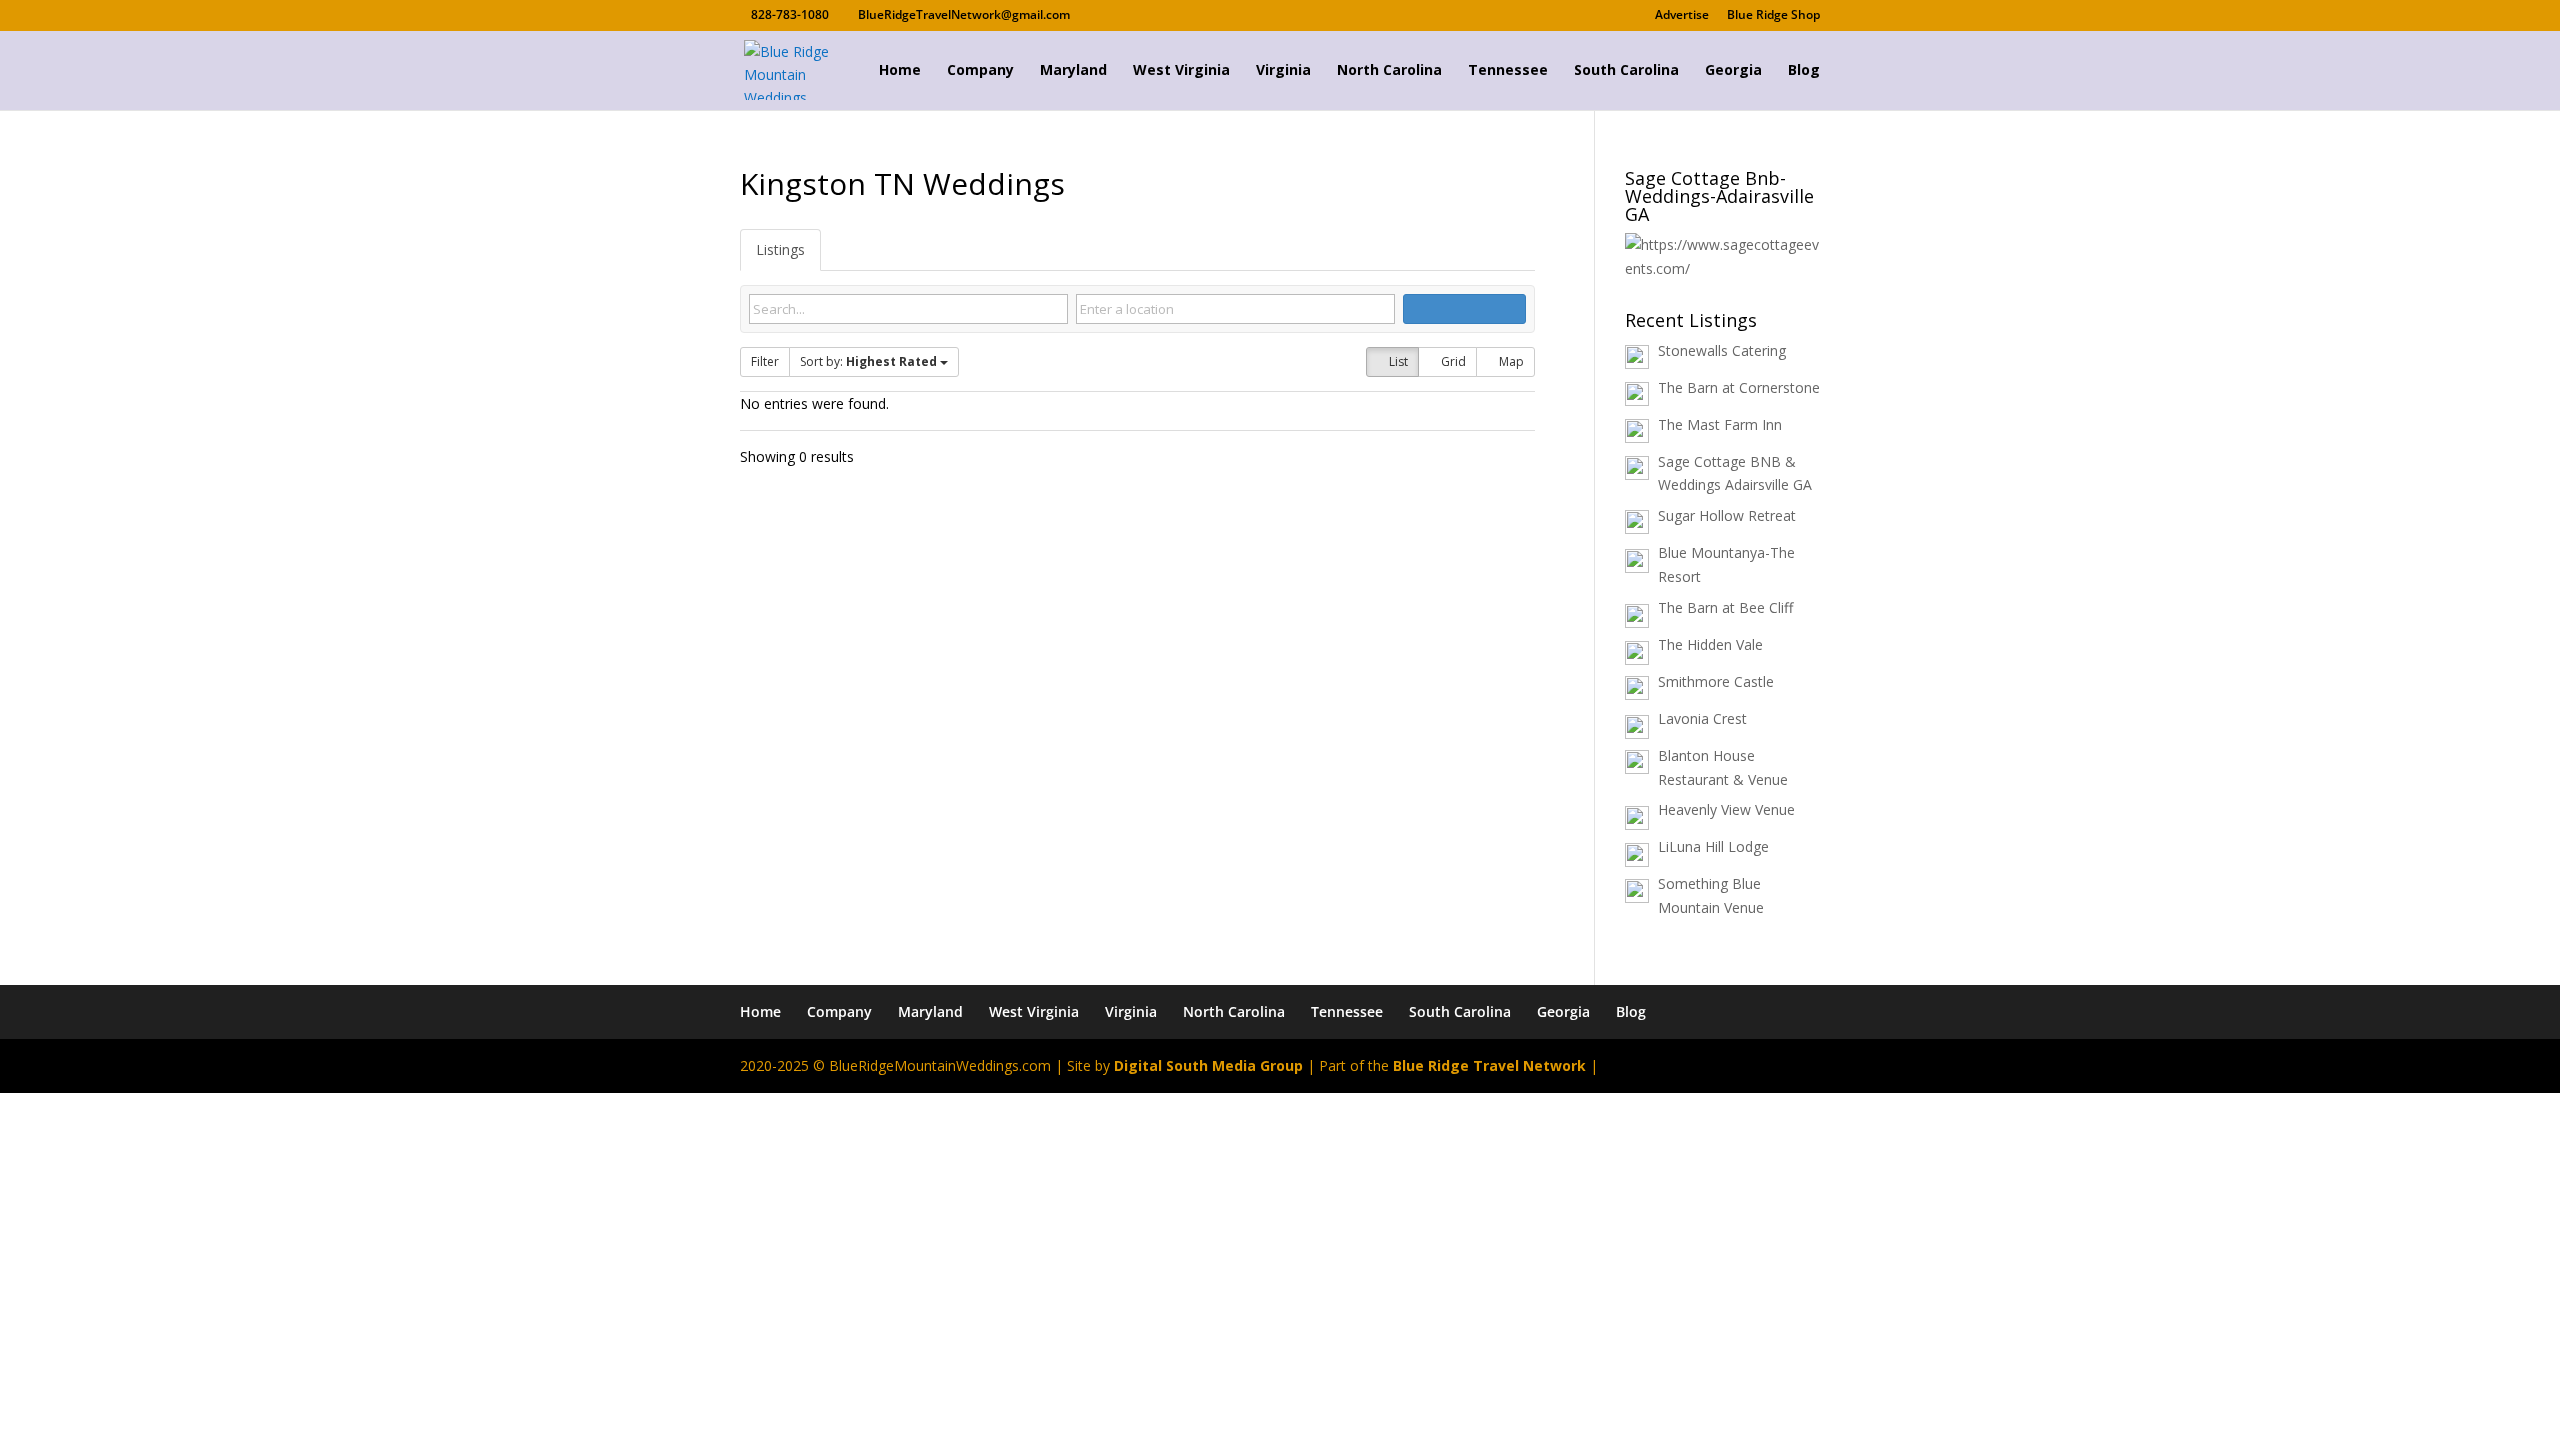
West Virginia (1181, 71)
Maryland (1073, 71)
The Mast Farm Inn (1720, 424)
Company (980, 71)
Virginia (1283, 71)
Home (900, 71)
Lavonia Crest (1702, 718)
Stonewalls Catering (1722, 350)
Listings (780, 249)
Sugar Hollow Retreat (1727, 515)
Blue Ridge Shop (1773, 16)
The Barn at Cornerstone (1739, 387)
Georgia (1733, 71)
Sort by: (868, 361)
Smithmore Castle (1716, 681)
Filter (765, 361)
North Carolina (1389, 71)
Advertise (1682, 16)
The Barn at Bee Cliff (1725, 607)
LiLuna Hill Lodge (1713, 846)
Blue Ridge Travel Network (1489, 1065)
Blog (1804, 71)
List (1397, 361)
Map (1510, 361)
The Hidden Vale (1710, 644)
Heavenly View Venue (1726, 809)
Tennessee (1508, 71)
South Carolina (1626, 71)
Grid (1452, 361)
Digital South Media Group (1208, 1065)
